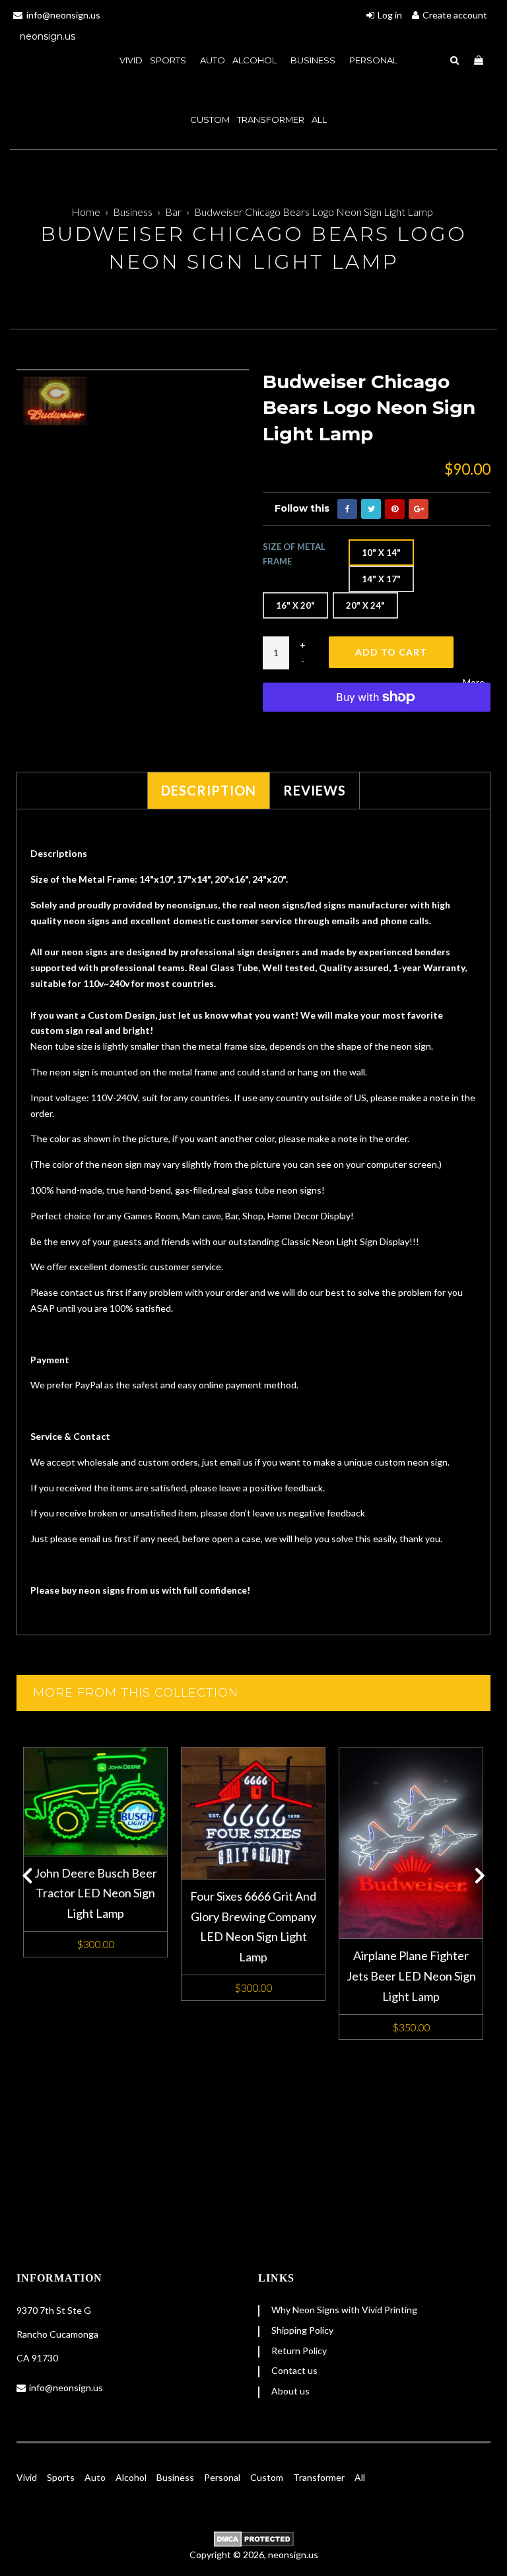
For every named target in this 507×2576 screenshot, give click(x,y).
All (319, 119)
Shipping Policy (302, 2330)
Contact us (294, 2370)
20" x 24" (365, 605)
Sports (61, 2477)
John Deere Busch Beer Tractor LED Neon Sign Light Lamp (96, 1893)
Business (314, 60)
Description (209, 790)
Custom (267, 2477)
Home (86, 212)
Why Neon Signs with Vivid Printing (344, 2310)
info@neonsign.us (66, 2388)
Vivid (27, 2477)
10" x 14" (381, 553)
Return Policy (299, 2351)
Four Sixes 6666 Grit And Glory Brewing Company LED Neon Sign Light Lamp (253, 1926)
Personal (373, 60)
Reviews (315, 790)
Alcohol (255, 60)
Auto (95, 2477)
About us (290, 2391)
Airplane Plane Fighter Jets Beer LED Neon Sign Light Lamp (411, 1976)
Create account (455, 15)
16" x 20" (295, 605)
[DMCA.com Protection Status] (253, 2539)
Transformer (271, 119)
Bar (173, 212)
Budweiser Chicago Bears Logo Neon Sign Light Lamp (314, 212)
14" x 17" (381, 579)
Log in (390, 15)
